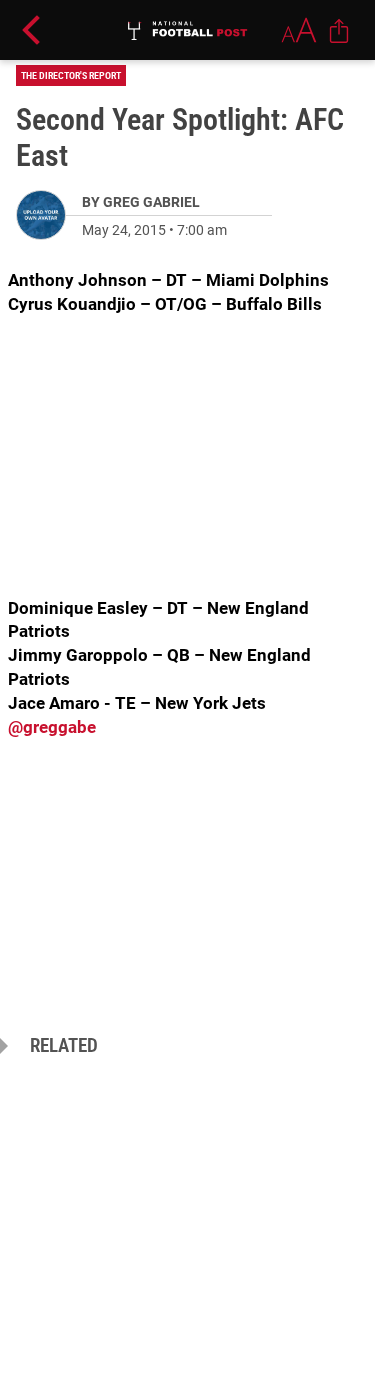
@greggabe (52, 727)
